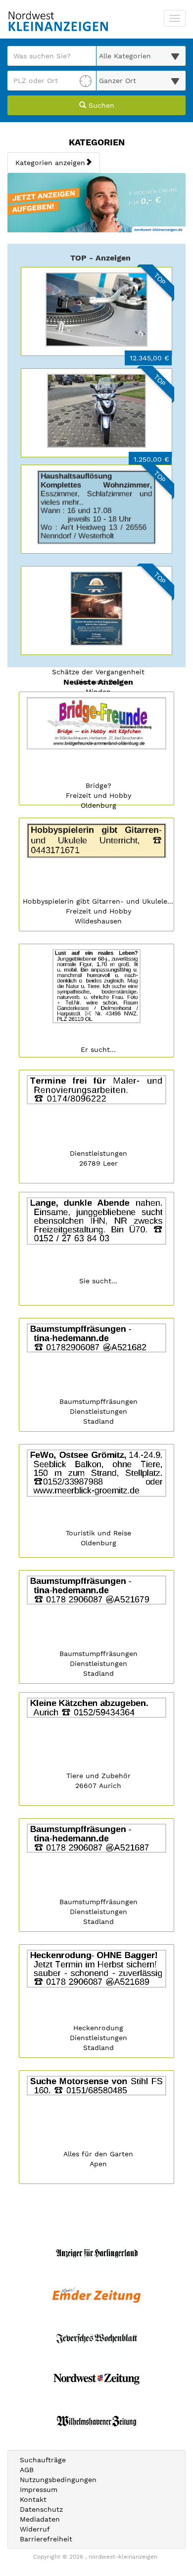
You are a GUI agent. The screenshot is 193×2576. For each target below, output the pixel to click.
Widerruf (35, 2529)
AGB (27, 2470)
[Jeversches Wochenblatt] (96, 2337)
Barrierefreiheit (46, 2539)
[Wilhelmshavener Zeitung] (96, 2421)
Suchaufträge (43, 2460)
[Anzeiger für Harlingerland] (96, 2253)
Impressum (39, 2489)
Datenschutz (41, 2509)
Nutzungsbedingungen (58, 2480)
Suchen (100, 105)
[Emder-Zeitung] (96, 2295)
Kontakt (33, 2499)
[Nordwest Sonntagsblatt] (96, 2379)
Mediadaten (40, 2519)
